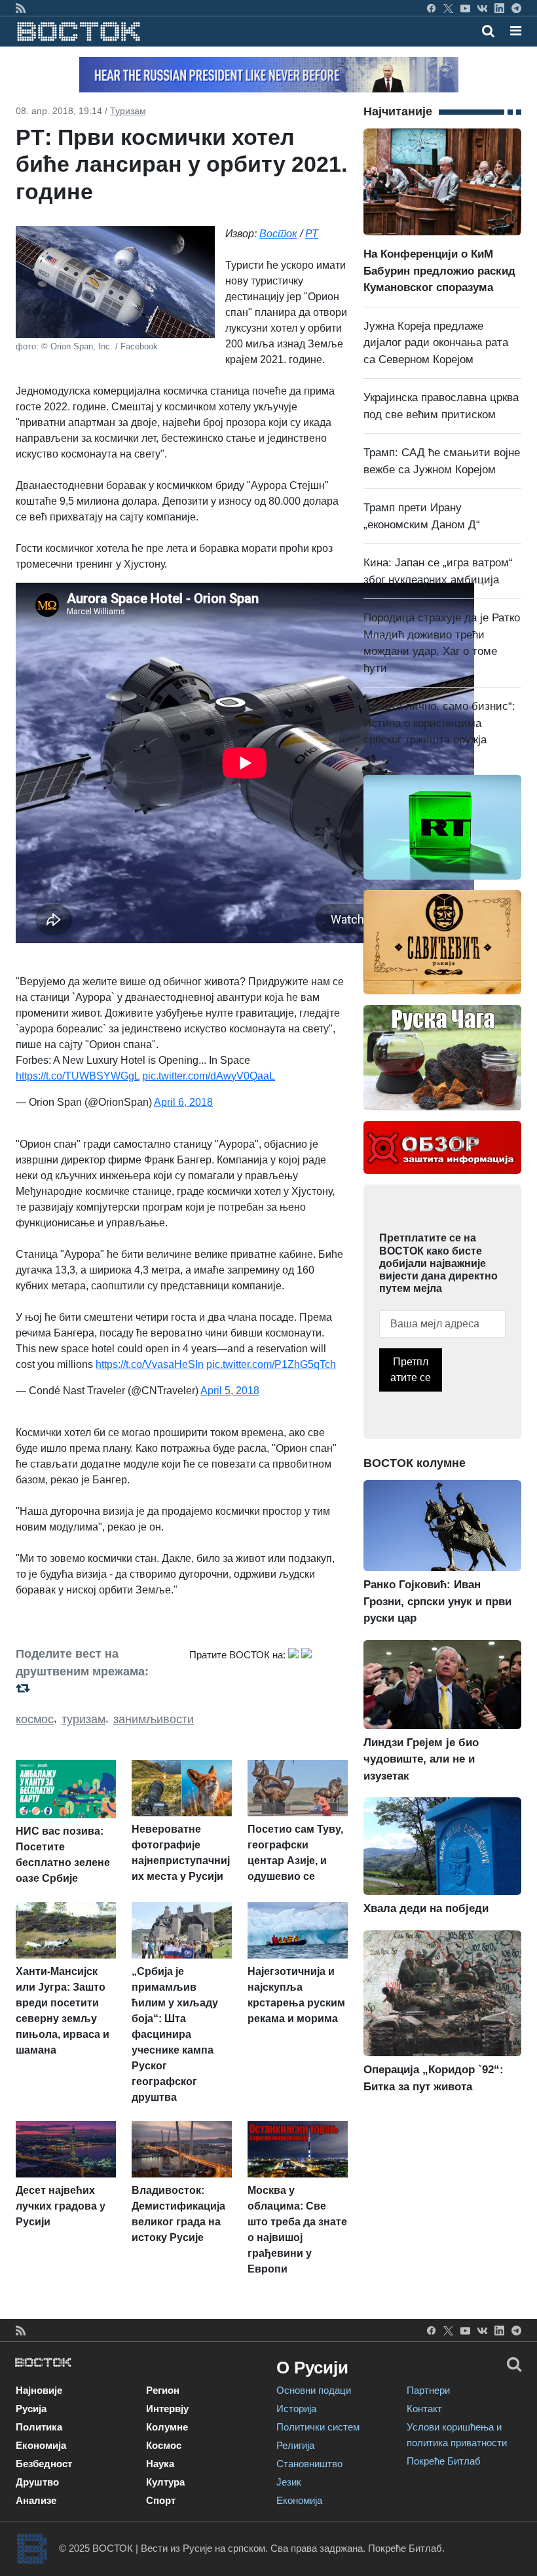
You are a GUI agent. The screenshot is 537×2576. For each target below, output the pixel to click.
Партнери (428, 2390)
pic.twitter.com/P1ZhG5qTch (271, 1364)
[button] (516, 31)
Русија (31, 2409)
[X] (448, 8)
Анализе (36, 2500)
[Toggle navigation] (512, 31)
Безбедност (44, 2464)
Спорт (161, 2500)
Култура (165, 2482)
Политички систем (318, 2427)
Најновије (39, 2390)
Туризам (128, 111)
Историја (296, 2409)
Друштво (37, 2482)
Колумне (167, 2427)
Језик (289, 2482)
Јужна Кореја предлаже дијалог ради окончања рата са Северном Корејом (436, 343)
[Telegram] (516, 8)
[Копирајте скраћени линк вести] (95, 1688)
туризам (83, 1719)
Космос (164, 2445)
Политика (39, 2427)
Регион (163, 2390)
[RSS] (21, 8)
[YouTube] (465, 8)
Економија (41, 2445)
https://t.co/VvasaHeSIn (150, 1364)
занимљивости (154, 1719)
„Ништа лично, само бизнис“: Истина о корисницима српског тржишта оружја (439, 723)
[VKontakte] (482, 8)
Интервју (167, 2409)
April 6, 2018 (183, 1102)
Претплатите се (411, 1370)
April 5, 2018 (230, 1391)
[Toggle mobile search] (488, 31)
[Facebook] (431, 8)
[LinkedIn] (499, 8)
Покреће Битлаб (444, 2461)
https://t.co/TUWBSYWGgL (78, 1076)
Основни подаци (314, 2390)
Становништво (309, 2464)
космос (35, 1719)
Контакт (424, 2409)
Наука (160, 2464)
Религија (295, 2445)
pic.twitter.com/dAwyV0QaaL (209, 1076)
